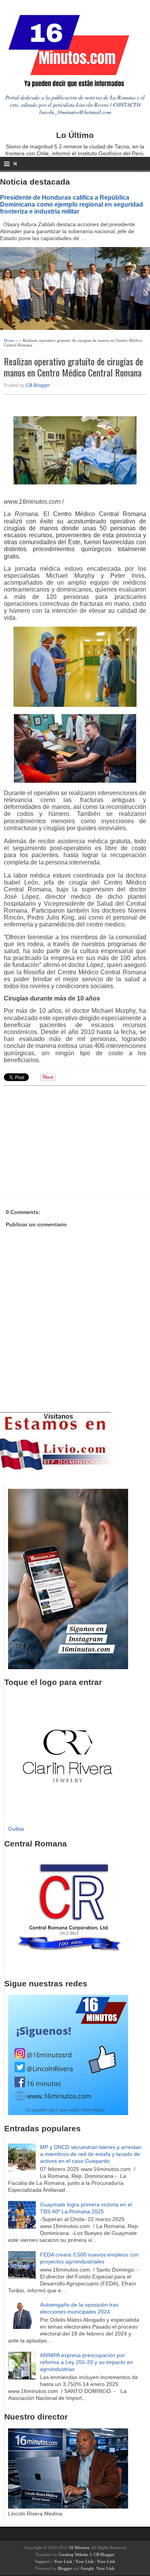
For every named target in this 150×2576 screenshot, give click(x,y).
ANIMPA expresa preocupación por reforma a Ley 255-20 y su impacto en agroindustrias (87, 2362)
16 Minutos (79, 2547)
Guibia (16, 1829)
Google (87, 2568)
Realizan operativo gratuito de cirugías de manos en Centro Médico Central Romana (73, 367)
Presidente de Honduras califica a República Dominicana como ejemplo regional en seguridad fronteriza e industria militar (72, 204)
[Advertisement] (63, 1139)
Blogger (65, 2568)
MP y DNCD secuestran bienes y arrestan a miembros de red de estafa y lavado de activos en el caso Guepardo (91, 2154)
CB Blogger (38, 385)
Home (9, 340)
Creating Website (73, 2554)
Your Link (63, 2561)
